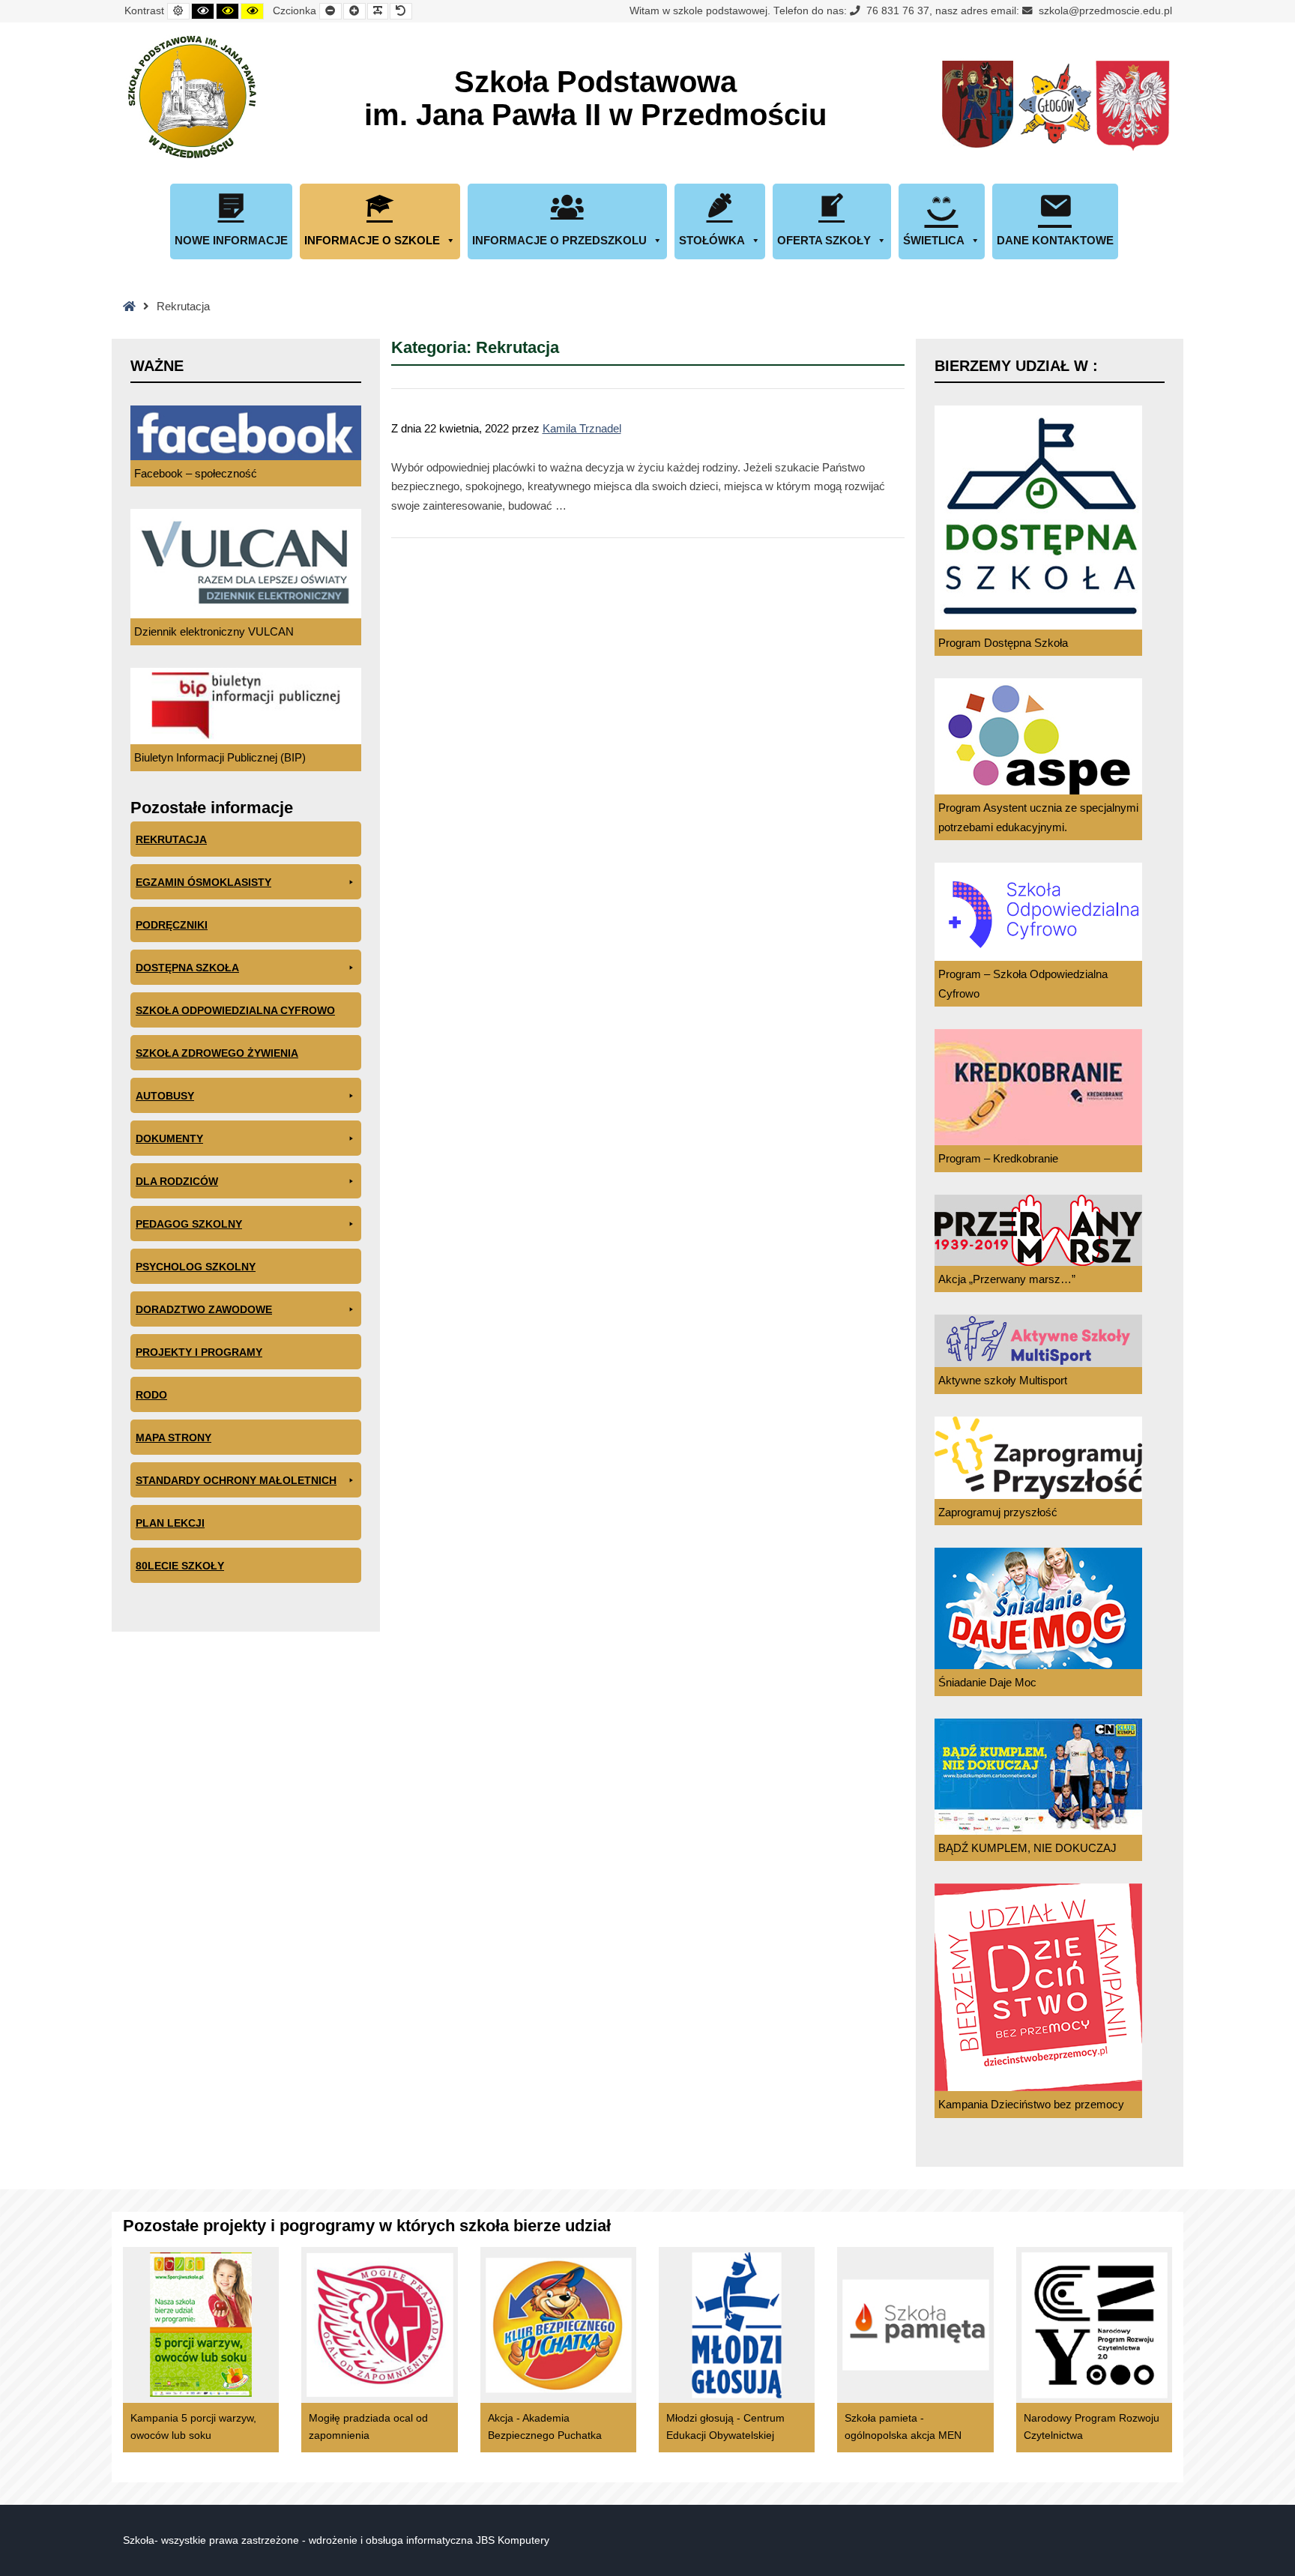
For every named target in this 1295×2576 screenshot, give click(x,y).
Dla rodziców (177, 1181)
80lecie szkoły (180, 1566)
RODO (151, 1395)
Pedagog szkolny (189, 1224)
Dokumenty (169, 1138)
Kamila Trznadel (582, 428)
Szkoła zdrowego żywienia (217, 1053)
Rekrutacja (171, 839)
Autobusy (165, 1096)
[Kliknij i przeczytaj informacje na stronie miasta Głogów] (1055, 106)
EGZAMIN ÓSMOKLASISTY (203, 882)
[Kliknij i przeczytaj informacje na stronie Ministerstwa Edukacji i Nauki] (1132, 106)
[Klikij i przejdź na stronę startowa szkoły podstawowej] (190, 97)
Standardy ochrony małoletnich (236, 1480)
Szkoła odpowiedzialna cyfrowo (235, 1010)
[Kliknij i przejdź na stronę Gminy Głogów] (978, 106)
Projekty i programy (199, 1352)
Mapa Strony (173, 1438)
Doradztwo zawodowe (204, 1309)
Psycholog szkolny (196, 1267)
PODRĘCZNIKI (172, 925)
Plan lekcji (170, 1523)
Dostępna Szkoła (187, 968)
